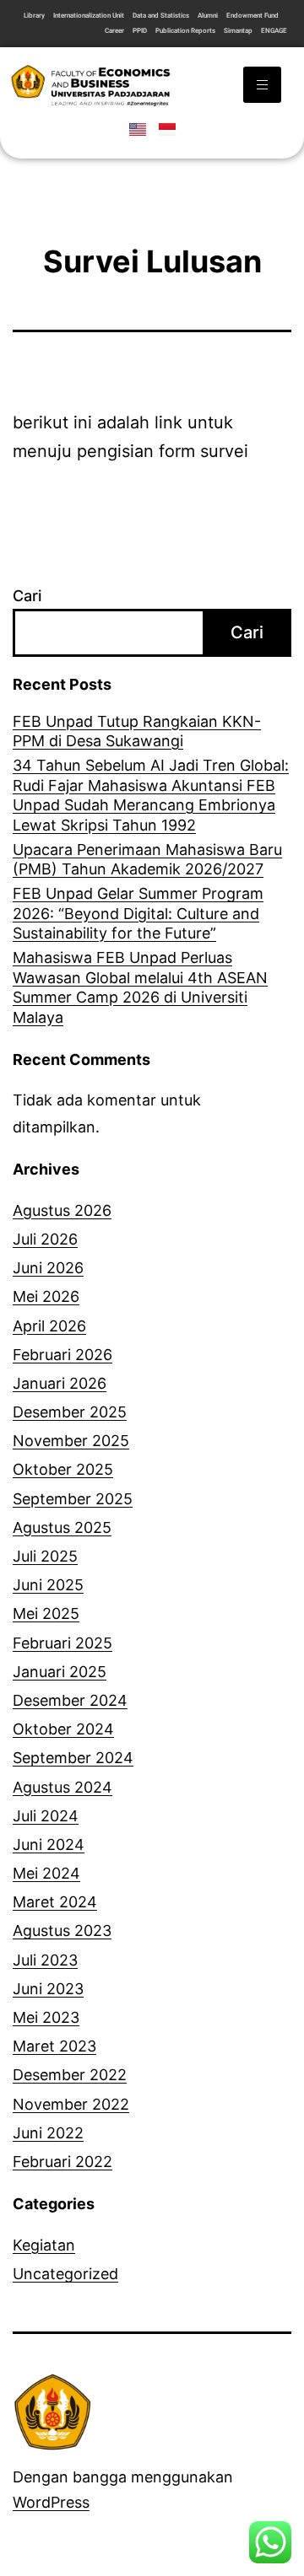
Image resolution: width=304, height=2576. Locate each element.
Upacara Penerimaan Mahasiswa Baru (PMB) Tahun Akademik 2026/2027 (147, 859)
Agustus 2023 (62, 1931)
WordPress (51, 2502)
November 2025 (71, 1441)
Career (114, 31)
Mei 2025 (46, 1613)
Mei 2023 (46, 2017)
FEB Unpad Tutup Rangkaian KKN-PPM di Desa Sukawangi (137, 731)
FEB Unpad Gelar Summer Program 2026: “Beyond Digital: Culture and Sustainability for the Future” (138, 913)
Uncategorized (65, 2274)
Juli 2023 (45, 1960)
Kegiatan (44, 2245)
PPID (140, 31)
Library (34, 16)
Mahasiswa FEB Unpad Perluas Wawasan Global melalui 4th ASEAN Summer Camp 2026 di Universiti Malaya (140, 987)
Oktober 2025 (63, 1469)
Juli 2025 (45, 1556)
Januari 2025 (60, 1672)
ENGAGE (274, 31)
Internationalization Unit (89, 16)
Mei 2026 (46, 1296)
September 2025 (73, 1499)
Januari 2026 (60, 1383)
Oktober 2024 (63, 1729)
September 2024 (73, 1758)
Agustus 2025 (62, 1527)
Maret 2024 (55, 1902)
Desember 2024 (70, 1700)
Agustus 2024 (62, 1787)
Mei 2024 (46, 1873)
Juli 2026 (45, 1239)
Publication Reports (185, 31)
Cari (27, 596)
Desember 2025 (70, 1412)
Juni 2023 (48, 1989)
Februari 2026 (62, 1355)
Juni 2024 (49, 1845)
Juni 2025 (48, 1585)
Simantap (238, 31)
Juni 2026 (48, 1268)
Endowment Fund (252, 16)
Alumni (208, 16)
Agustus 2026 (62, 1210)
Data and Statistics (161, 16)
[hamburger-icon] (262, 85)
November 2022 (71, 2104)
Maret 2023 (54, 2046)
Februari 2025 (62, 1643)
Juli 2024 (46, 1816)
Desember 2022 (70, 2075)
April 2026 (49, 1326)
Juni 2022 (48, 2133)
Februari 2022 (62, 2162)
